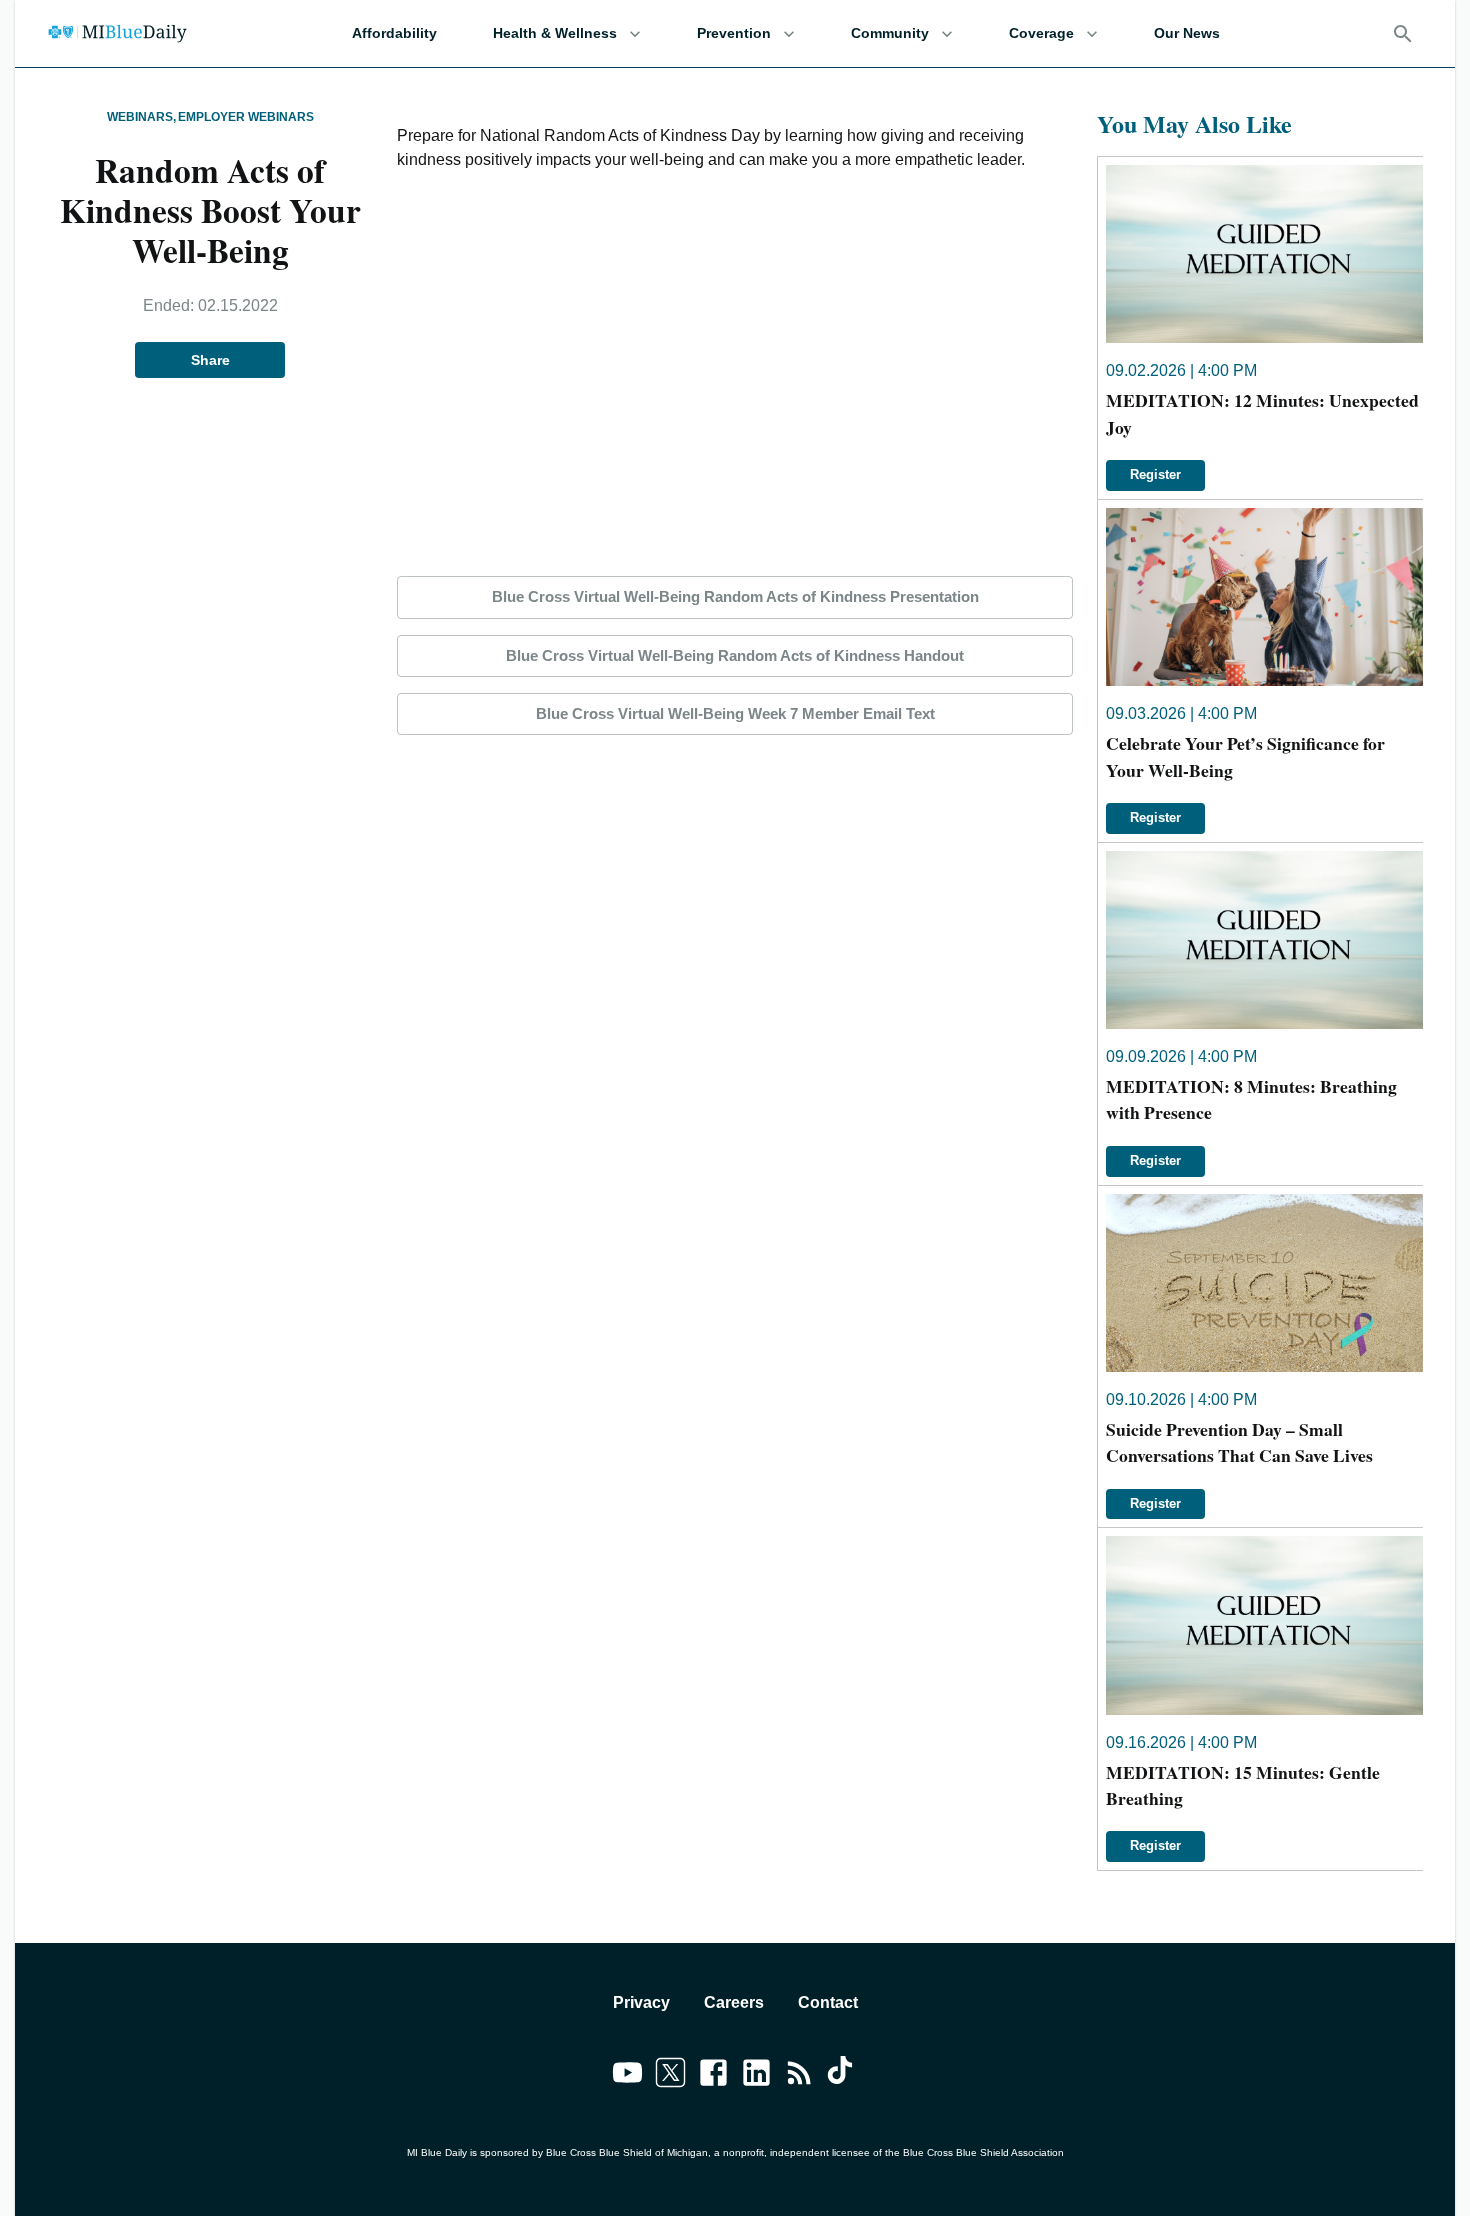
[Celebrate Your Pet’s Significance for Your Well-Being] (1264, 597)
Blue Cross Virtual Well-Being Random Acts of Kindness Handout (735, 655)
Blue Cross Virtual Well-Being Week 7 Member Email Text (735, 713)
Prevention (734, 33)
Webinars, (141, 117)
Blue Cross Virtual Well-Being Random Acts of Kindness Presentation (735, 596)
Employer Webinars (246, 117)
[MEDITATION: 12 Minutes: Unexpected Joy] (1264, 254)
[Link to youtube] (627, 2076)
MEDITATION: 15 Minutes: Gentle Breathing (1243, 1785)
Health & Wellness (555, 33)
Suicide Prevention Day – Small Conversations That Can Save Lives (1239, 1442)
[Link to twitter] (670, 2076)
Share (210, 360)
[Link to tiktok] (842, 2076)
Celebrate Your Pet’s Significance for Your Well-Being (1245, 756)
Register (1155, 474)
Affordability (394, 33)
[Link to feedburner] (799, 2076)
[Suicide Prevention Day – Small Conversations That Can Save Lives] (1264, 1283)
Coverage (1041, 33)
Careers (734, 2002)
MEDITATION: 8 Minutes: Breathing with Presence (1251, 1099)
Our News (1187, 33)
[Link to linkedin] (756, 2076)
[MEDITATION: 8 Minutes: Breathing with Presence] (1264, 940)
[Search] (1403, 34)
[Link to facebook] (713, 2076)
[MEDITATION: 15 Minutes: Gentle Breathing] (1264, 1625)
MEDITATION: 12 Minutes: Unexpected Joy (1262, 413)
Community (890, 33)
